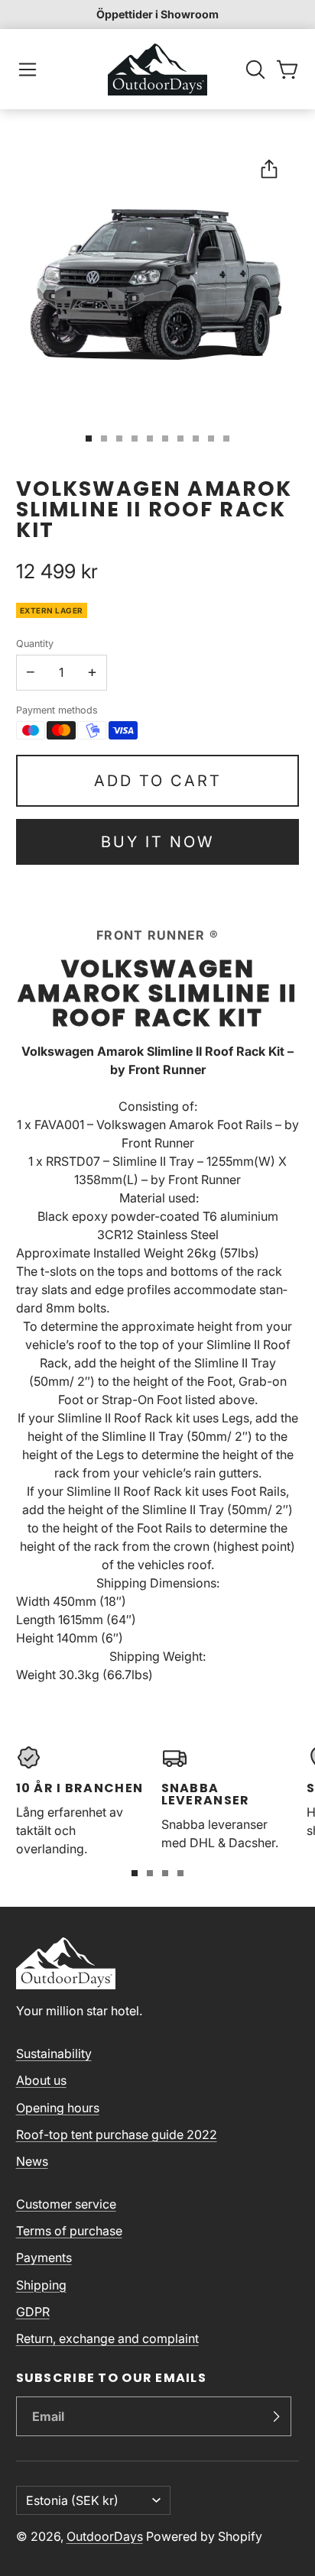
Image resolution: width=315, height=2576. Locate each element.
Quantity (35, 644)
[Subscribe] (276, 2416)
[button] (28, 70)
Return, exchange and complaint (107, 2338)
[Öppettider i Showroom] (157, 15)
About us (41, 2080)
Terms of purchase (69, 2231)
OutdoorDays (105, 2536)
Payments (44, 2257)
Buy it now (157, 842)
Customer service (66, 2204)
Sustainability (54, 2053)
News (32, 2161)
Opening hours (58, 2108)
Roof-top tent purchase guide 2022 (117, 2134)
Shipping (41, 2285)
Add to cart (158, 781)
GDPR (33, 2312)
